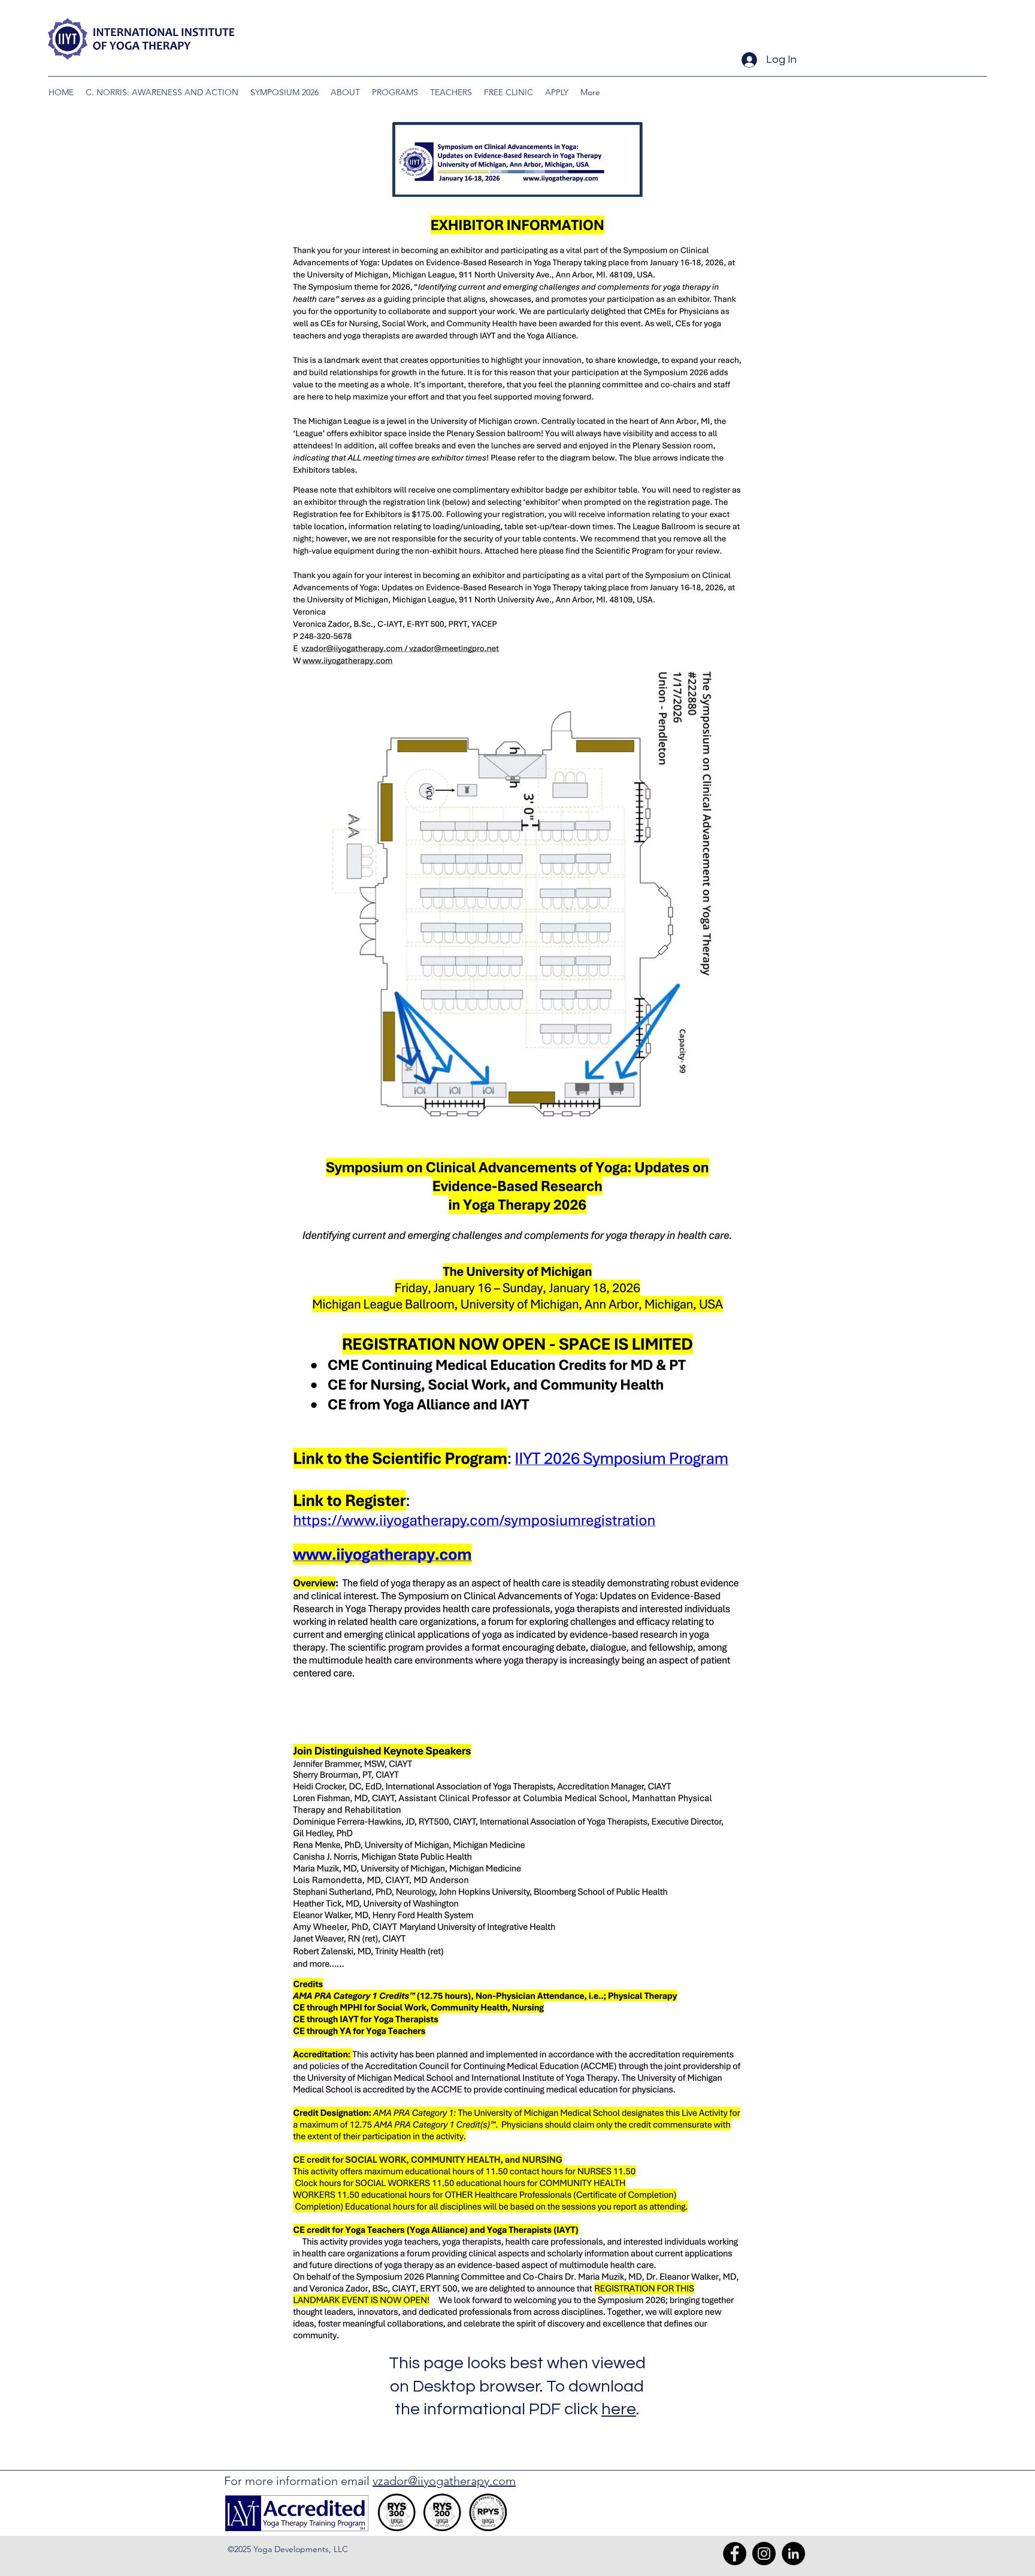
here (619, 2409)
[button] (285, 92)
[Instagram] (764, 2554)
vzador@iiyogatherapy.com (444, 2481)
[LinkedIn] (793, 2554)
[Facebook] (735, 2554)
